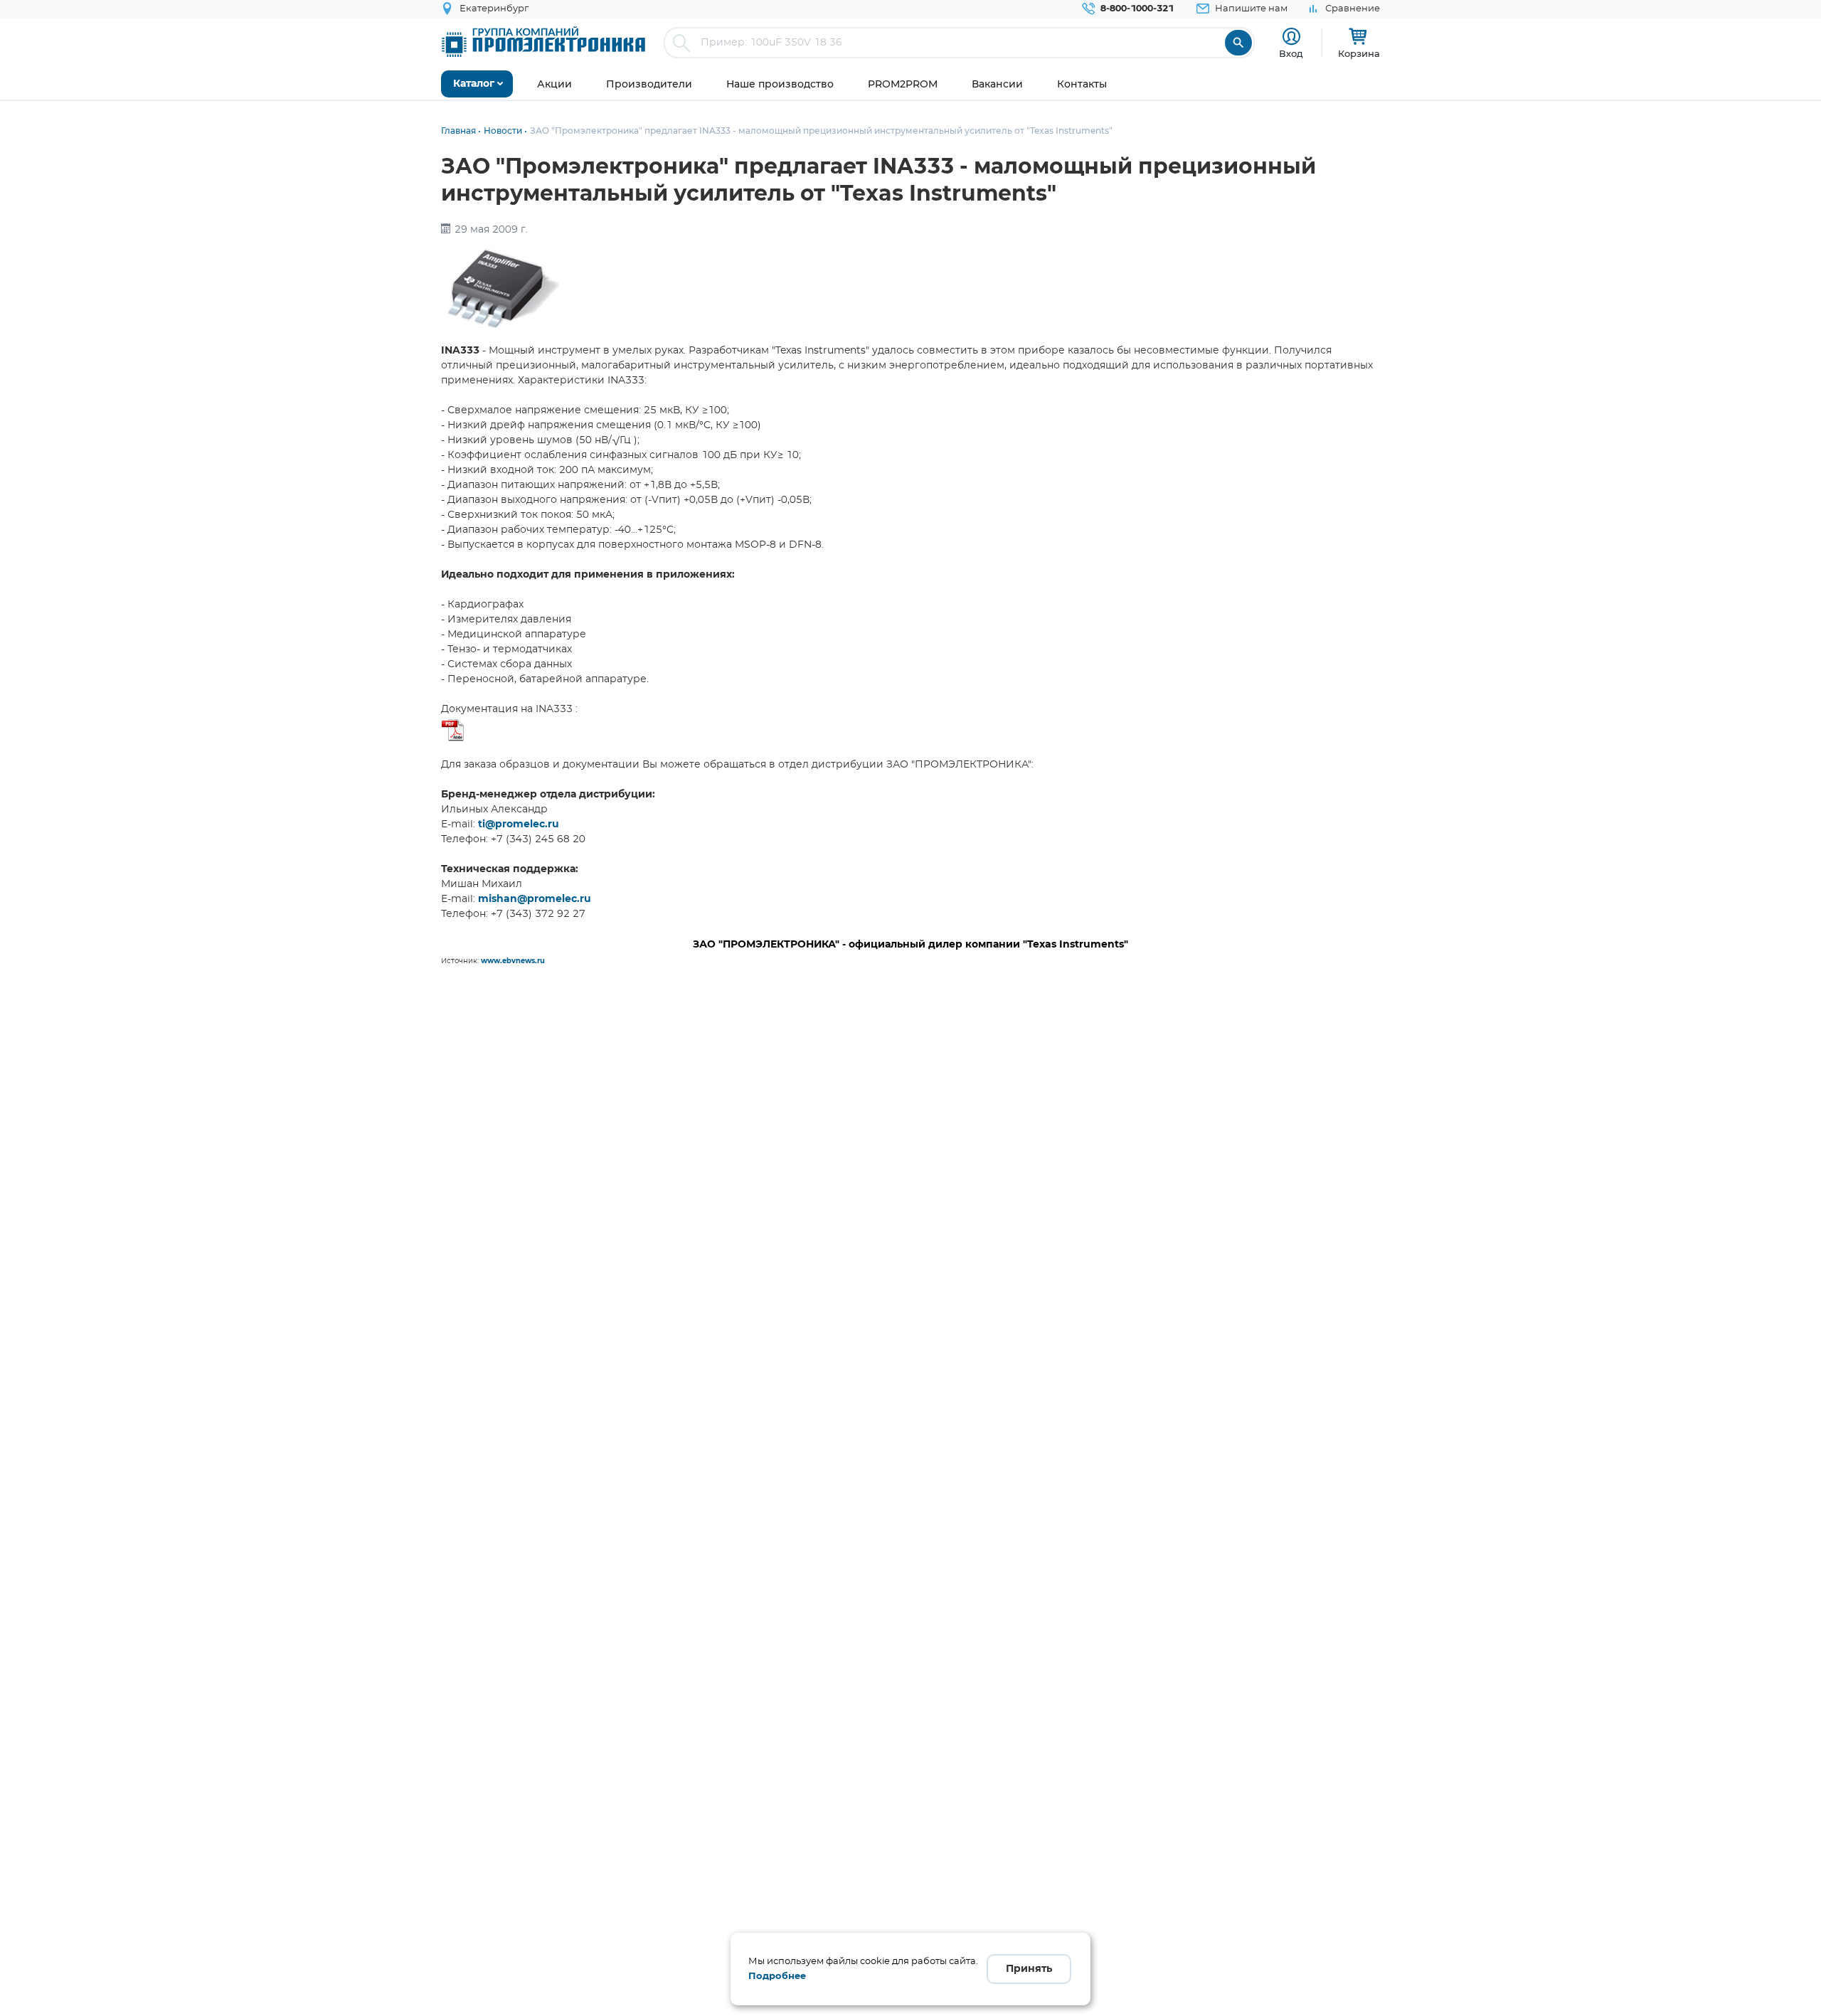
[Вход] (1291, 37)
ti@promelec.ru (519, 824)
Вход (1291, 53)
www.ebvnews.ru (513, 961)
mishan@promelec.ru (535, 899)
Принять (1029, 1969)
